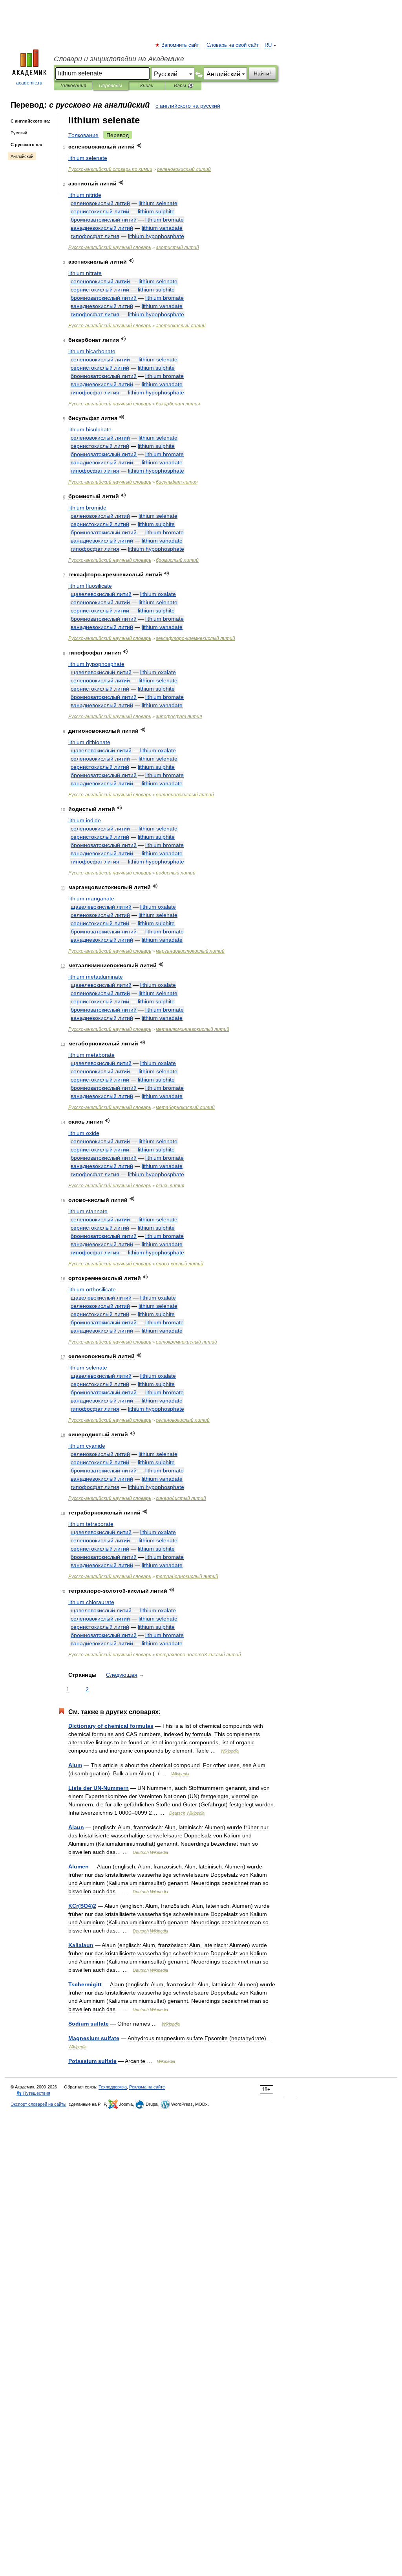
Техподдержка (113, 2087)
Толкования (73, 86)
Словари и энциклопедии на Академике (119, 59)
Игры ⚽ (184, 86)
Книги (147, 86)
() (82, 1906)
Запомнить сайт (181, 45)
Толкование (83, 135)
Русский (19, 133)
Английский (22, 156)
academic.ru (29, 83)
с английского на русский (188, 106)
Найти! (262, 73)
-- (198, 1655)
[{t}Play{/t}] (139, 146)
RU (268, 45)
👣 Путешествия (33, 2093)
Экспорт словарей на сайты (38, 2104)
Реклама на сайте (147, 2087)
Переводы (111, 86)
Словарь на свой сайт (233, 45)
